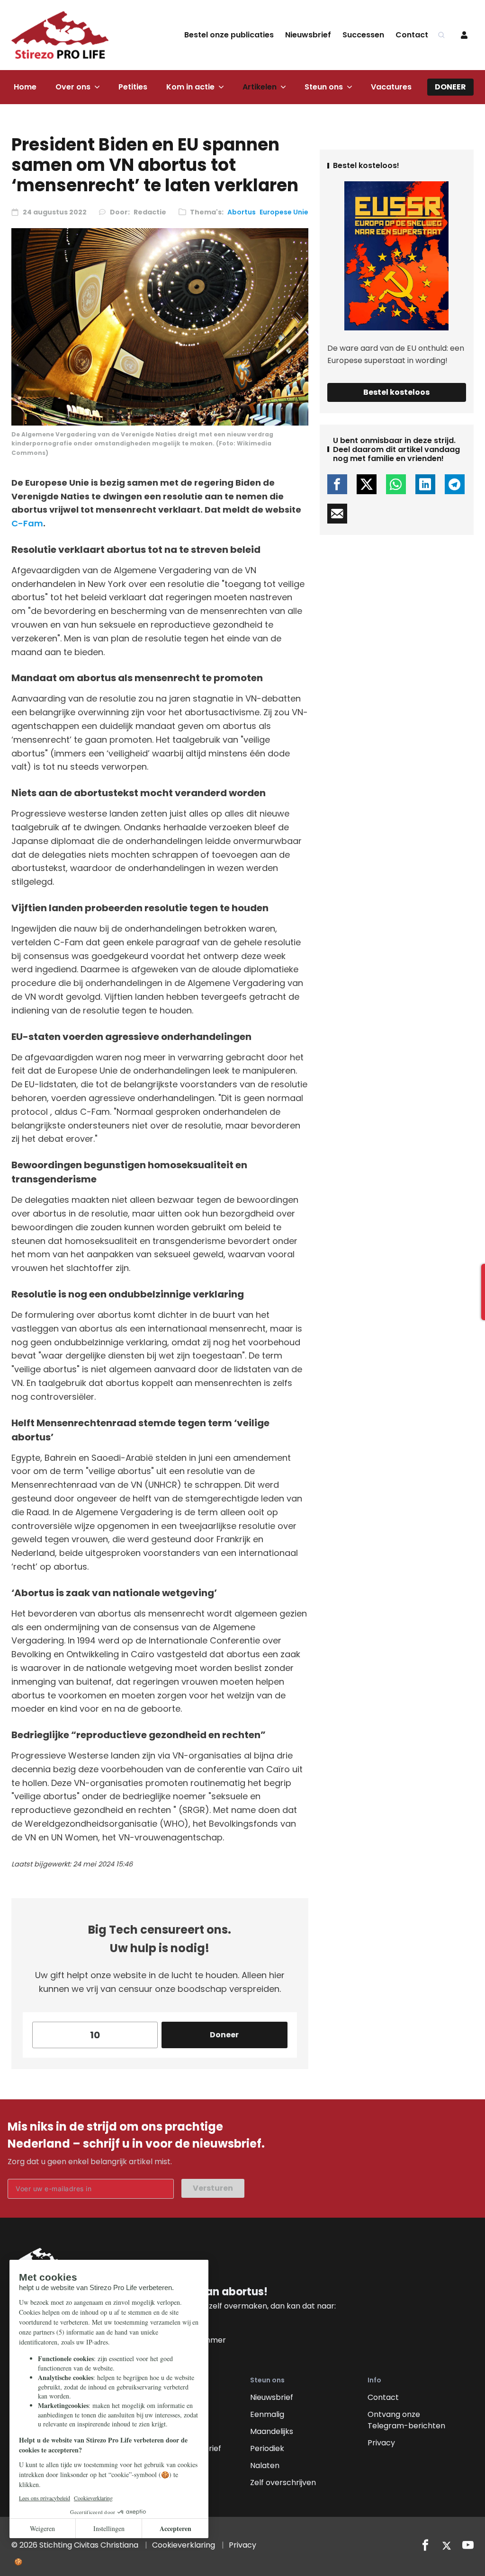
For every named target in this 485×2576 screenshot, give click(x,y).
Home (25, 87)
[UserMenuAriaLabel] (464, 35)
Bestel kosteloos (396, 392)
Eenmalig (267, 2414)
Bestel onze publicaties (229, 35)
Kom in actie (190, 87)
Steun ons (324, 87)
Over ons (73, 87)
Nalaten (265, 2465)
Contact (412, 35)
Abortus (242, 212)
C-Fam (27, 523)
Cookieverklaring (184, 2545)
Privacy (381, 2443)
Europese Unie (284, 212)
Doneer (450, 87)
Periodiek (267, 2448)
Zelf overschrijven (283, 2483)
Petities (133, 87)
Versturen (213, 2188)
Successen (363, 35)
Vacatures (391, 87)
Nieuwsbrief (308, 35)
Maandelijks (272, 2431)
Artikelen (260, 87)
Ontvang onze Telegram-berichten (406, 2420)
